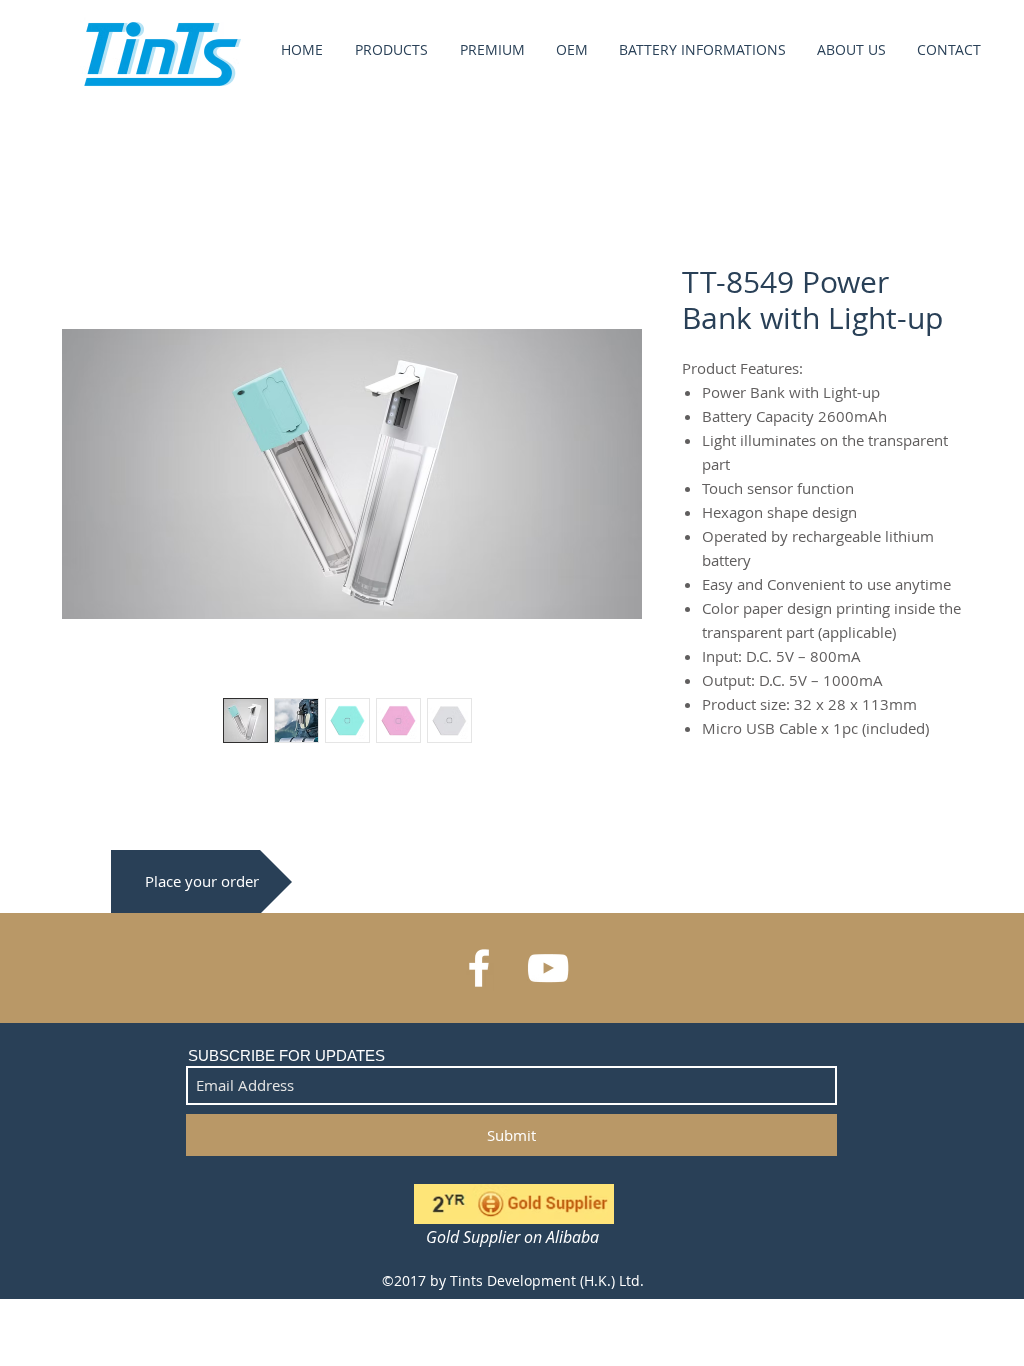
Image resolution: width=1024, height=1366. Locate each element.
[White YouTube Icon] (548, 968)
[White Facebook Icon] (479, 968)
